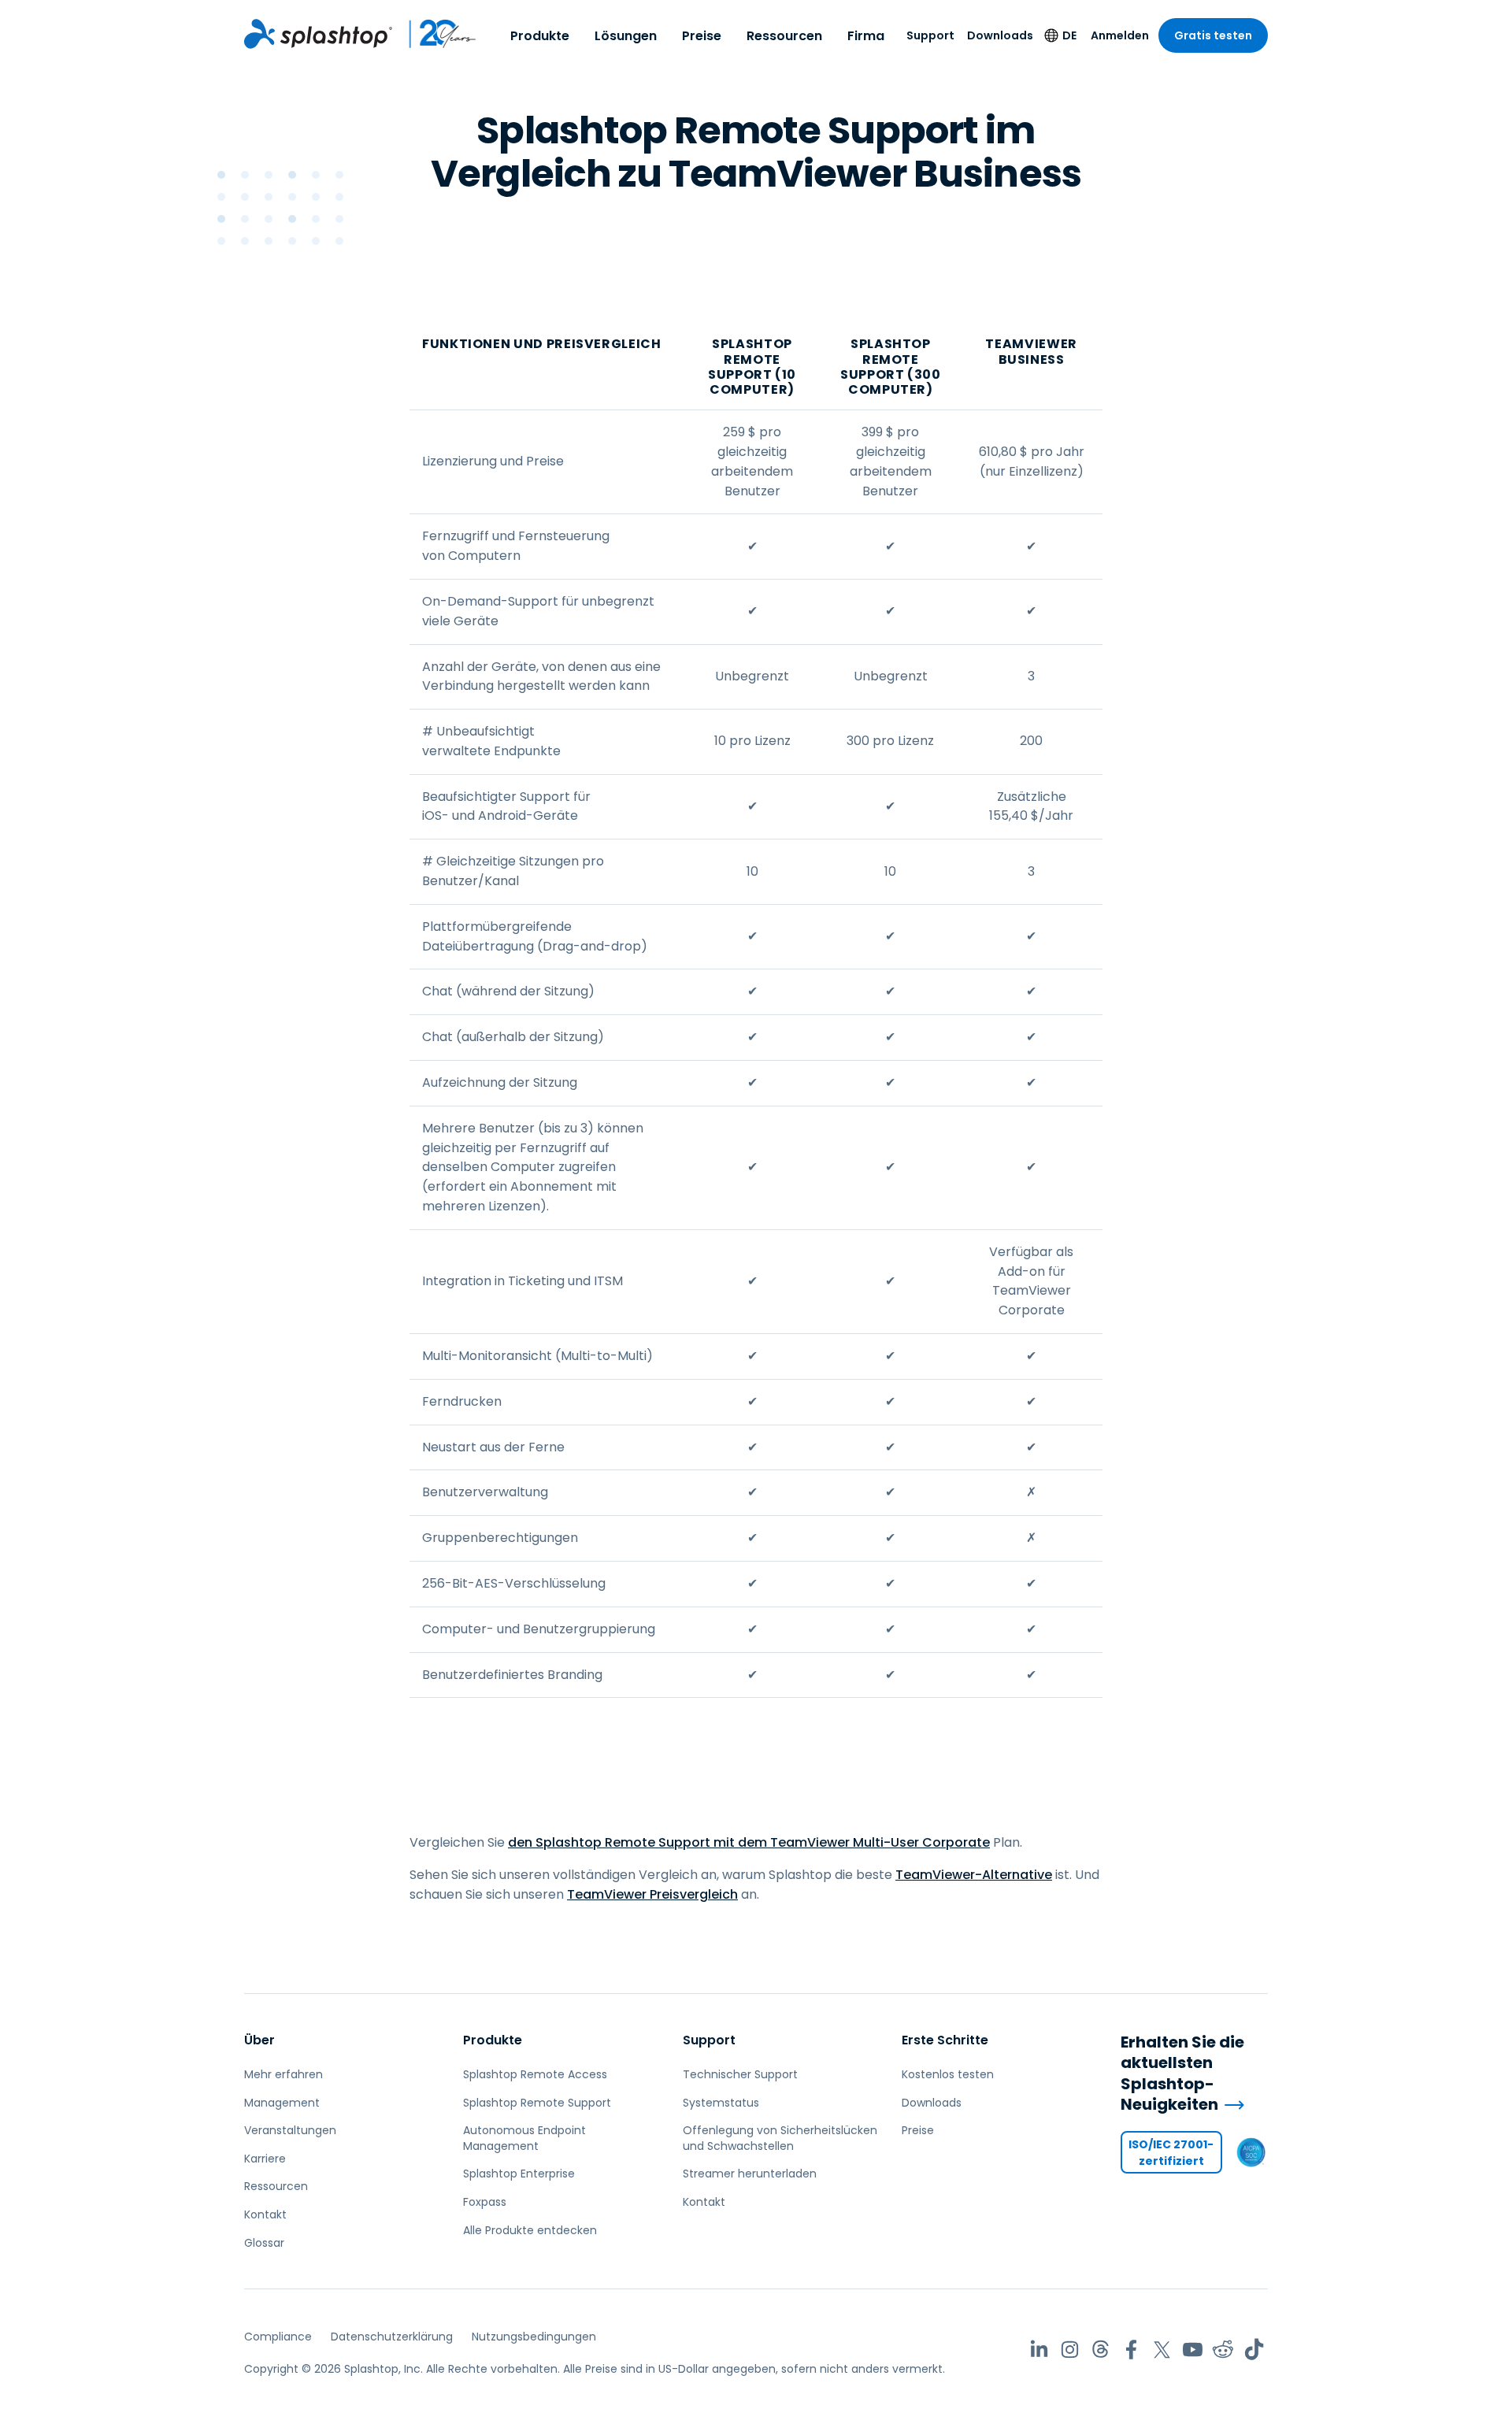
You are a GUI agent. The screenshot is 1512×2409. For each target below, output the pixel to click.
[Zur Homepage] (318, 34)
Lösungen (626, 36)
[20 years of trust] (435, 34)
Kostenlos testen (948, 2074)
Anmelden (1120, 35)
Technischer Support (740, 2074)
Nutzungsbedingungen (534, 2337)
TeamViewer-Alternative (974, 1875)
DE (1069, 35)
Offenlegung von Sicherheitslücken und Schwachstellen (780, 2138)
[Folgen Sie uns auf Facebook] (1131, 2350)
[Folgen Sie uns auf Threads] (1101, 2350)
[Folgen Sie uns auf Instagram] (1070, 2350)
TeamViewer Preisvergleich (652, 1894)
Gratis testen (1213, 35)
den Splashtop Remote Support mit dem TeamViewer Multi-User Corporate (749, 1842)
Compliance (278, 2337)
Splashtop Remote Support (537, 2103)
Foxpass (485, 2202)
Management (282, 2103)
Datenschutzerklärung (392, 2337)
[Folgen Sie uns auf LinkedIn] (1039, 2350)
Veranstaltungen (290, 2130)
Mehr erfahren (283, 2074)
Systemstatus (721, 2103)
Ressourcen (784, 36)
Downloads (1000, 35)
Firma (866, 36)
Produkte (540, 36)
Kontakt (265, 2214)
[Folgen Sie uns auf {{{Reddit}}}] (1223, 2350)
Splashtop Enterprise (519, 2174)
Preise (702, 36)
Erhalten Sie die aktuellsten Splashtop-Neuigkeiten (1182, 2074)
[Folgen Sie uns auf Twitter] (1162, 2350)
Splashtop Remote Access (535, 2074)
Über (259, 2040)
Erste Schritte (945, 2040)
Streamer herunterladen (750, 2174)
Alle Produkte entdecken (530, 2230)
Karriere (265, 2159)
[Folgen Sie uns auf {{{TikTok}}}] (1254, 2350)
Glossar (264, 2243)
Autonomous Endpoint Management (524, 2138)
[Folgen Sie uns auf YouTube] (1193, 2350)
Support (930, 35)
